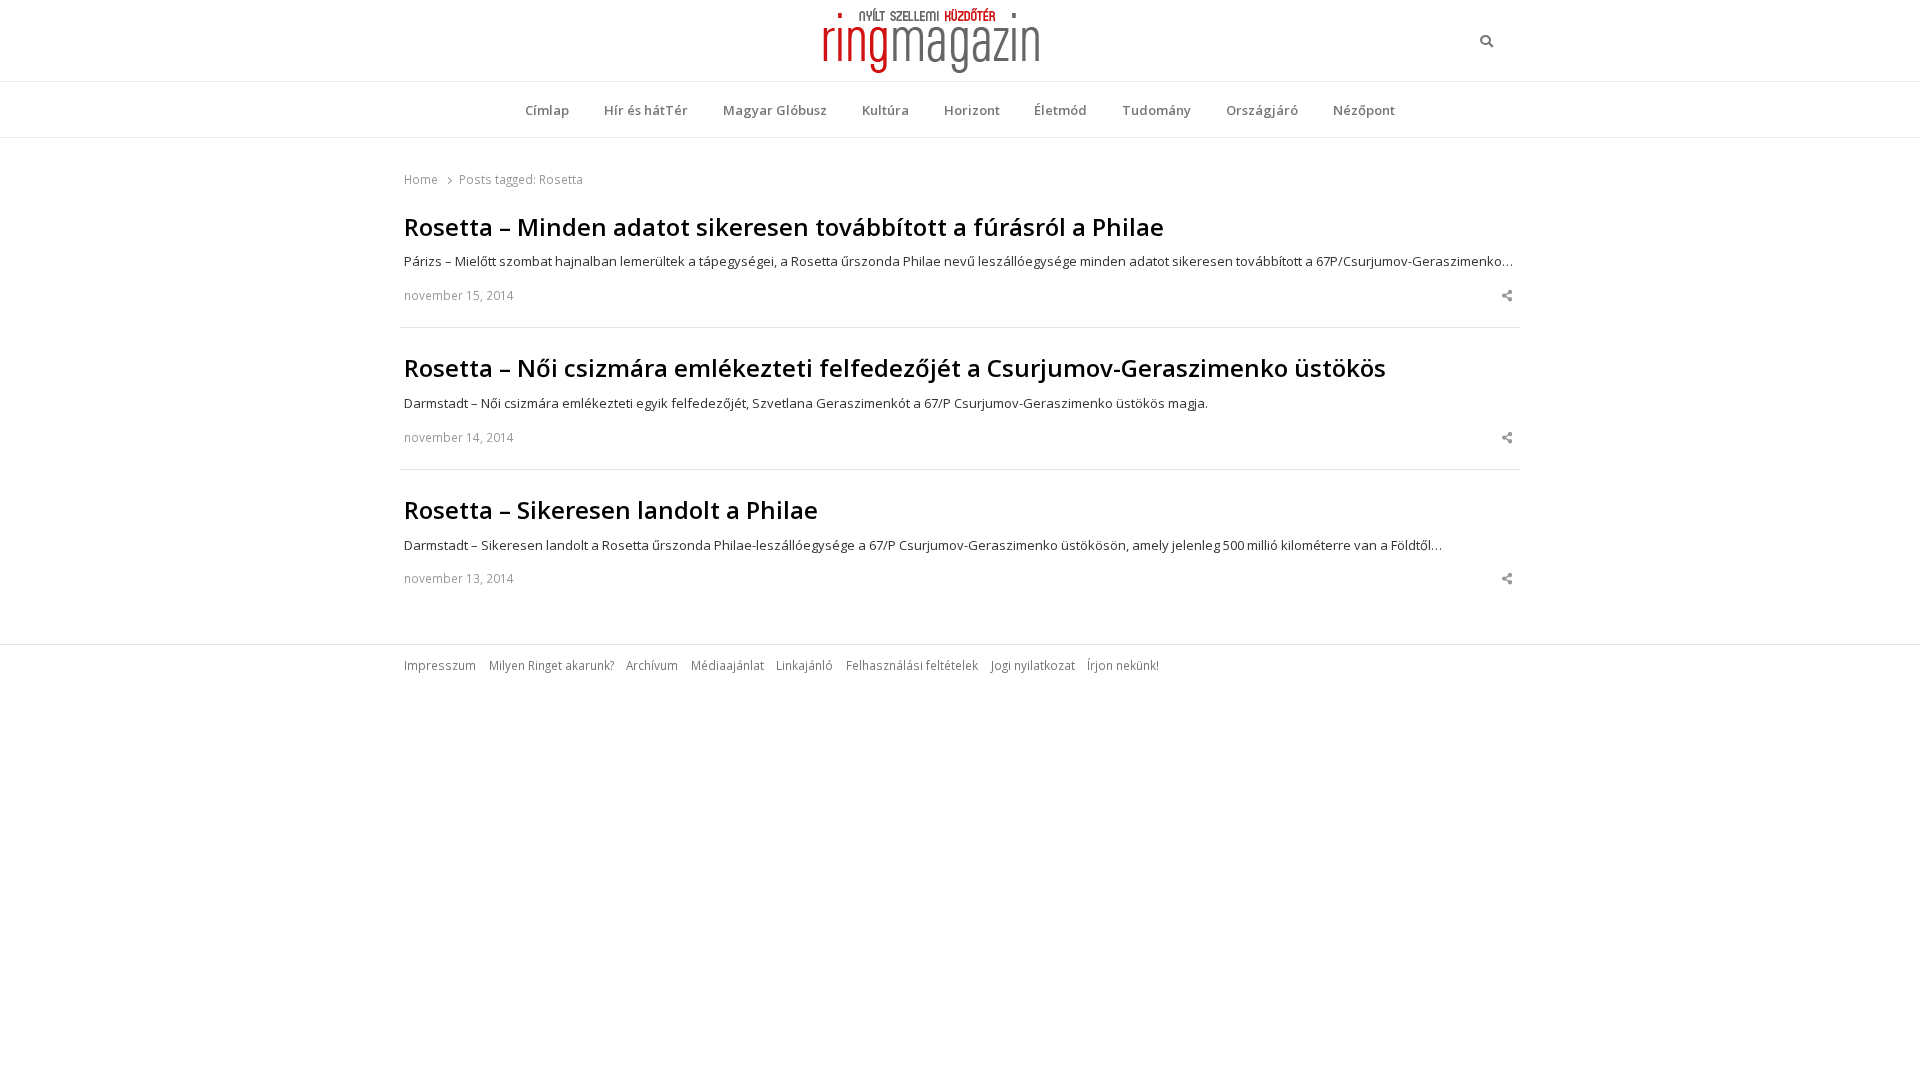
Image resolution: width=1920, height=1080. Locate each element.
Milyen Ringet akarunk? (551, 665)
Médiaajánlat (727, 665)
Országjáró (1262, 110)
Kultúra (885, 110)
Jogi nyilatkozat (1033, 665)
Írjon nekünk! (1123, 665)
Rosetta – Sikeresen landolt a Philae (611, 510)
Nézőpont (1364, 110)
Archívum (652, 665)
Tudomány (1156, 110)
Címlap (547, 110)
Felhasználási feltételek (912, 665)
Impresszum (440, 665)
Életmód (1060, 110)
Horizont (972, 110)
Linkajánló (804, 665)
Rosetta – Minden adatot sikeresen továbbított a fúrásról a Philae (784, 227)
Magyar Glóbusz (775, 110)
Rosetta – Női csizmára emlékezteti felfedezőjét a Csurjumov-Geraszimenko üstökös (895, 368)
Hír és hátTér (646, 110)
